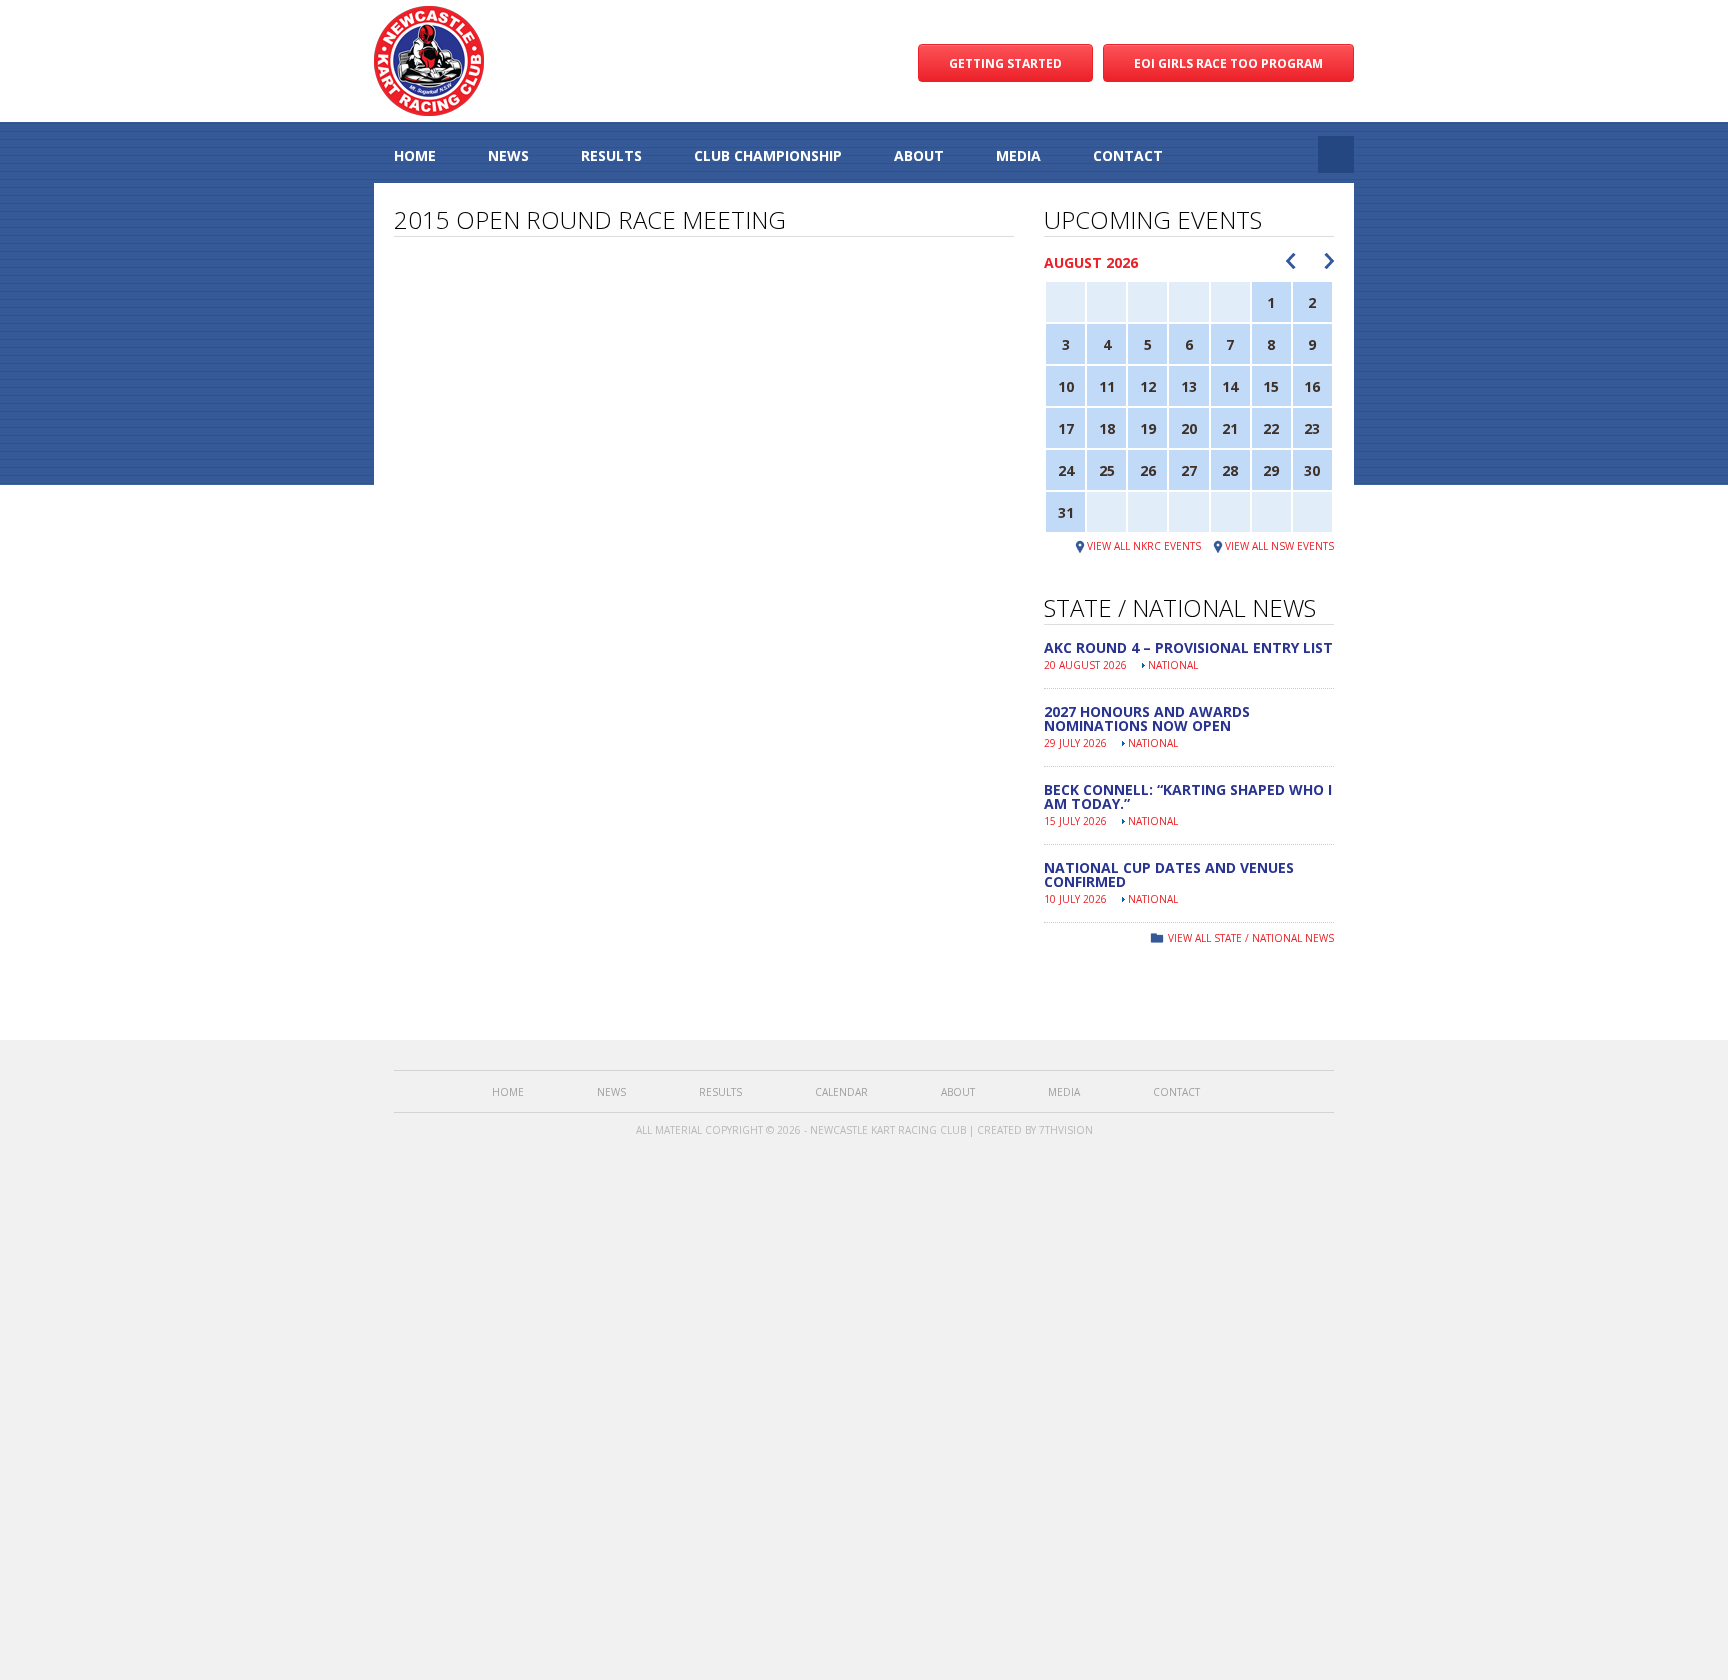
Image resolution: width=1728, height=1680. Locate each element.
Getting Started (1005, 63)
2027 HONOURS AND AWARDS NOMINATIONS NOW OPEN (1147, 718)
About (919, 155)
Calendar (841, 1092)
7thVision (1066, 1130)
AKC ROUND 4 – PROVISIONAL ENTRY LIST (1188, 647)
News (508, 155)
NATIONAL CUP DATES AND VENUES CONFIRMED (1169, 874)
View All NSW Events (1279, 546)
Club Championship (768, 155)
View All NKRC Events (1144, 546)
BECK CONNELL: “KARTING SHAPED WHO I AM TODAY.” (1188, 796)
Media (1018, 155)
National (1173, 665)
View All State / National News (1251, 938)
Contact (1128, 155)
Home (415, 155)
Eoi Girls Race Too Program (1228, 63)
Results (611, 155)
